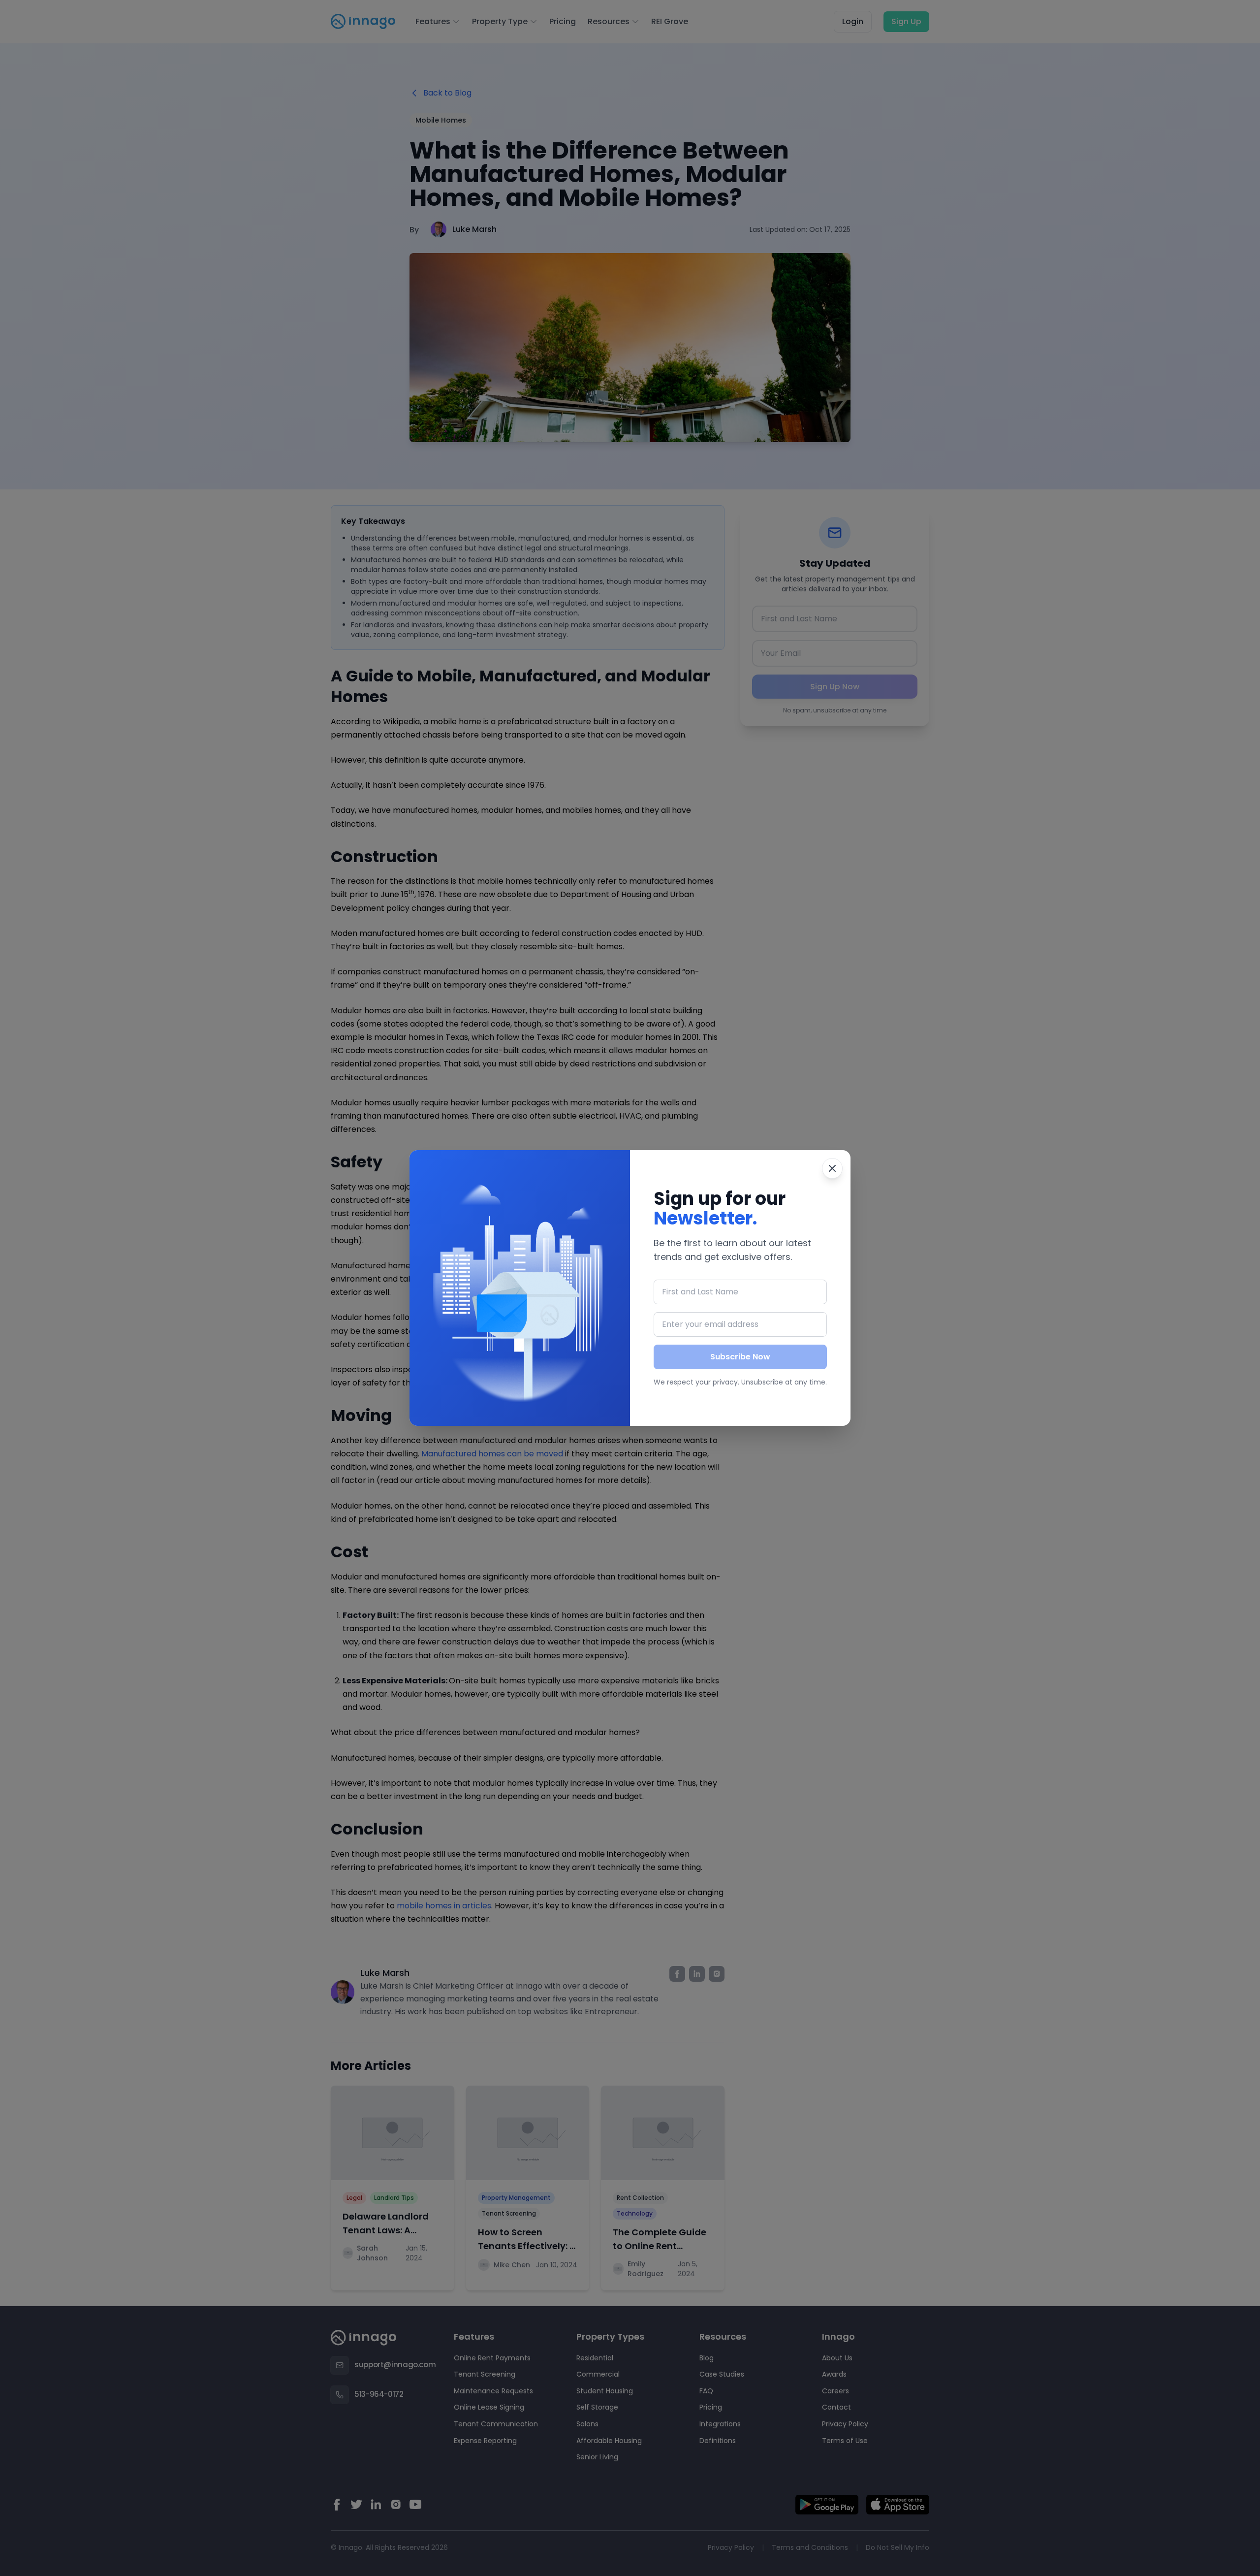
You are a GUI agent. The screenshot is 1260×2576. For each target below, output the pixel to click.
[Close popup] (832, 1168)
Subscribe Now (740, 1357)
